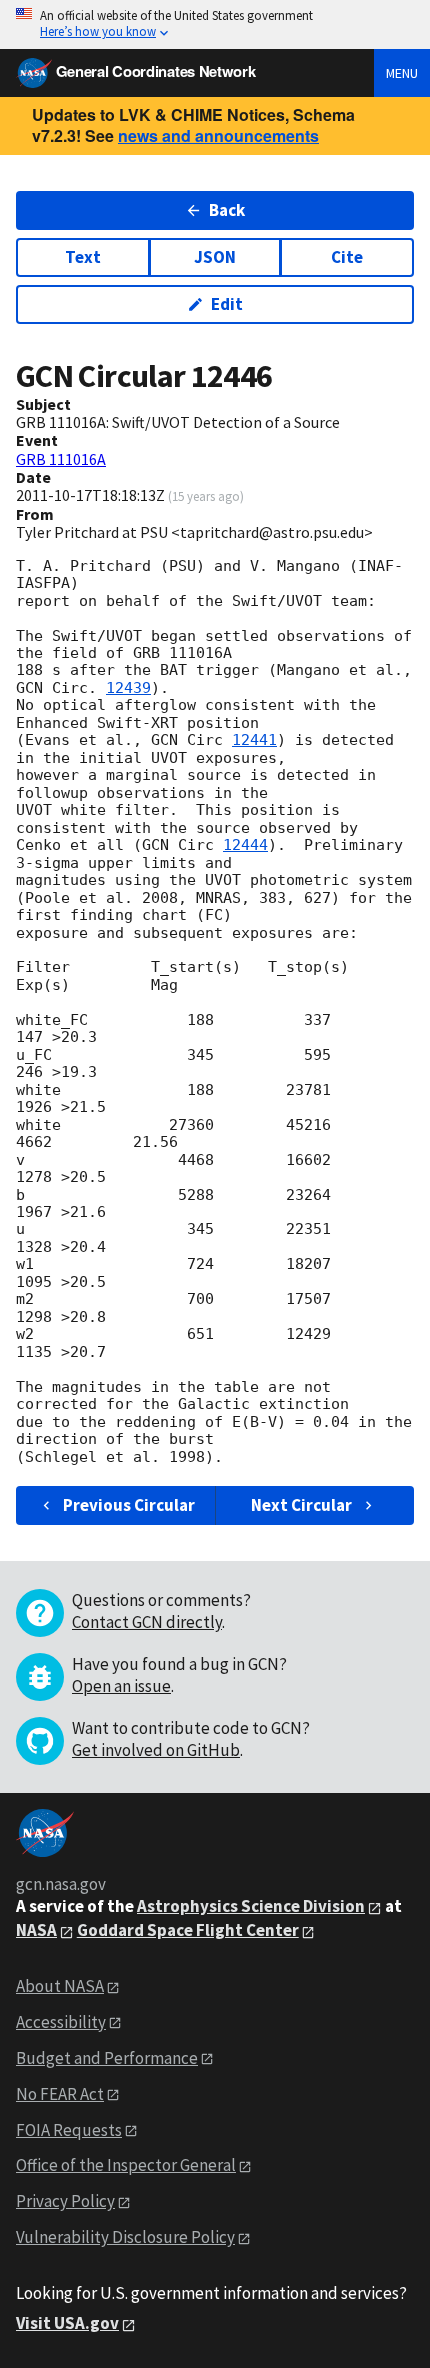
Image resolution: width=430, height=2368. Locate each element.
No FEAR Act (60, 2094)
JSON (215, 257)
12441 (254, 740)
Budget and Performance (107, 2058)
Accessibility (61, 2022)
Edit (227, 304)
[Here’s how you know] (215, 24)
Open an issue (121, 1686)
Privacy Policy (65, 2201)
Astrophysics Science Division (251, 1906)
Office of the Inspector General (126, 2165)
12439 (128, 688)
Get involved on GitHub (156, 1750)
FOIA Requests (69, 2130)
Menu (402, 73)
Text (83, 257)
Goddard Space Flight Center (188, 1930)
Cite (347, 257)
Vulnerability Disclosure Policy (125, 2237)
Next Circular (301, 1505)
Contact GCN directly (147, 1622)
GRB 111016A (61, 459)
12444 (245, 845)
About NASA (60, 1986)
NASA (36, 1930)
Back (227, 210)
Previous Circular (129, 1505)
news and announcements (218, 135)
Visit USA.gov (67, 2323)
